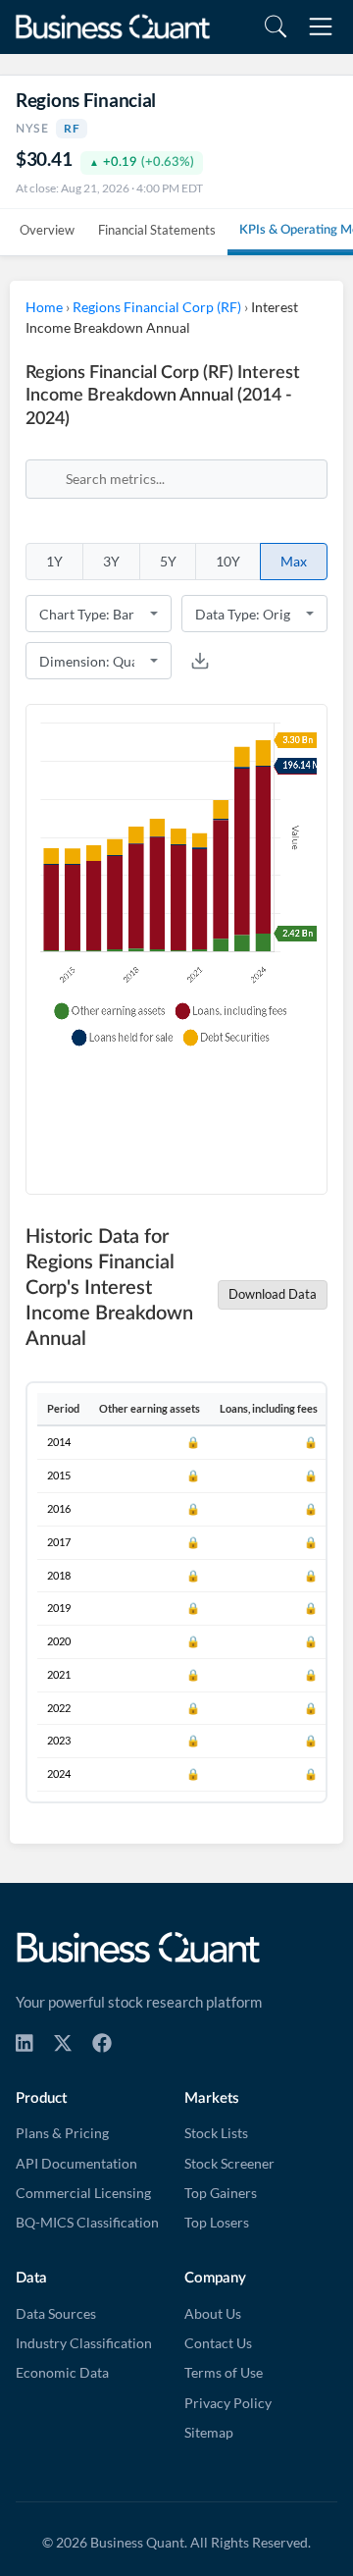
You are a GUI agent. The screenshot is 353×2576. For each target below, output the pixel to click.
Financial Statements (157, 230)
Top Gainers (221, 2193)
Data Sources (56, 2314)
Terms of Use (224, 2373)
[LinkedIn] (25, 2043)
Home (44, 307)
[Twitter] (63, 2043)
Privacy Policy (228, 2403)
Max (294, 561)
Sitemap (209, 2433)
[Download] (200, 661)
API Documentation (76, 2164)
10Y (228, 561)
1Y (54, 561)
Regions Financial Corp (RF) (157, 307)
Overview (47, 230)
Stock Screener (229, 2164)
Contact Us (218, 2343)
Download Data (273, 1294)
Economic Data (62, 2373)
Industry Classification (84, 2343)
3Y (111, 561)
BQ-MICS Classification (87, 2223)
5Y (168, 561)
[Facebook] (102, 2043)
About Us (213, 2314)
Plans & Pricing (62, 2133)
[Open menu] (321, 27)
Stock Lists (216, 2133)
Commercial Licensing (83, 2193)
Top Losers (217, 2223)
